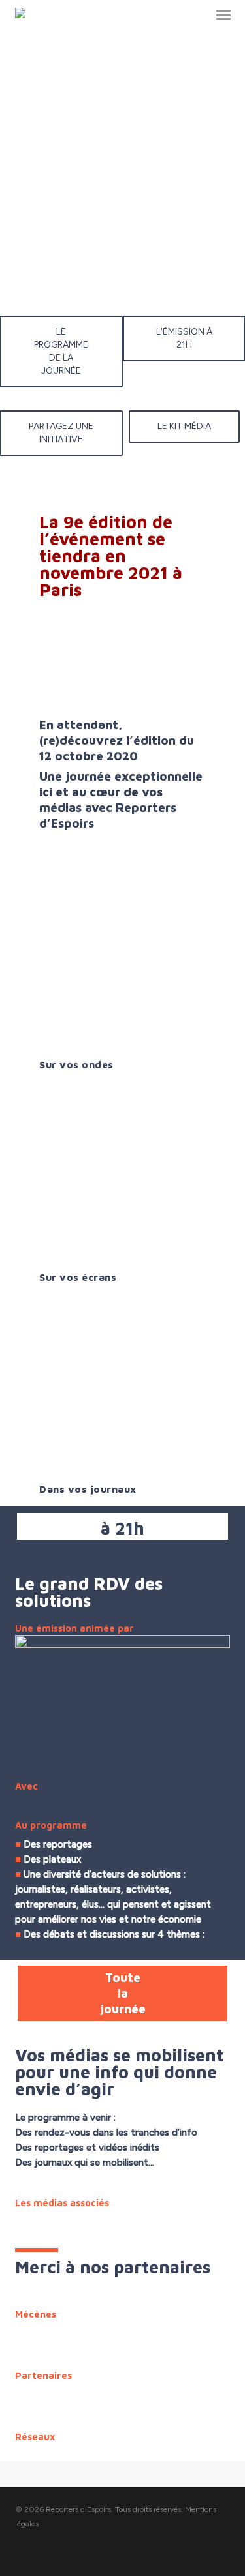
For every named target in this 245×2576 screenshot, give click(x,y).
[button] (223, 14)
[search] (197, 14)
